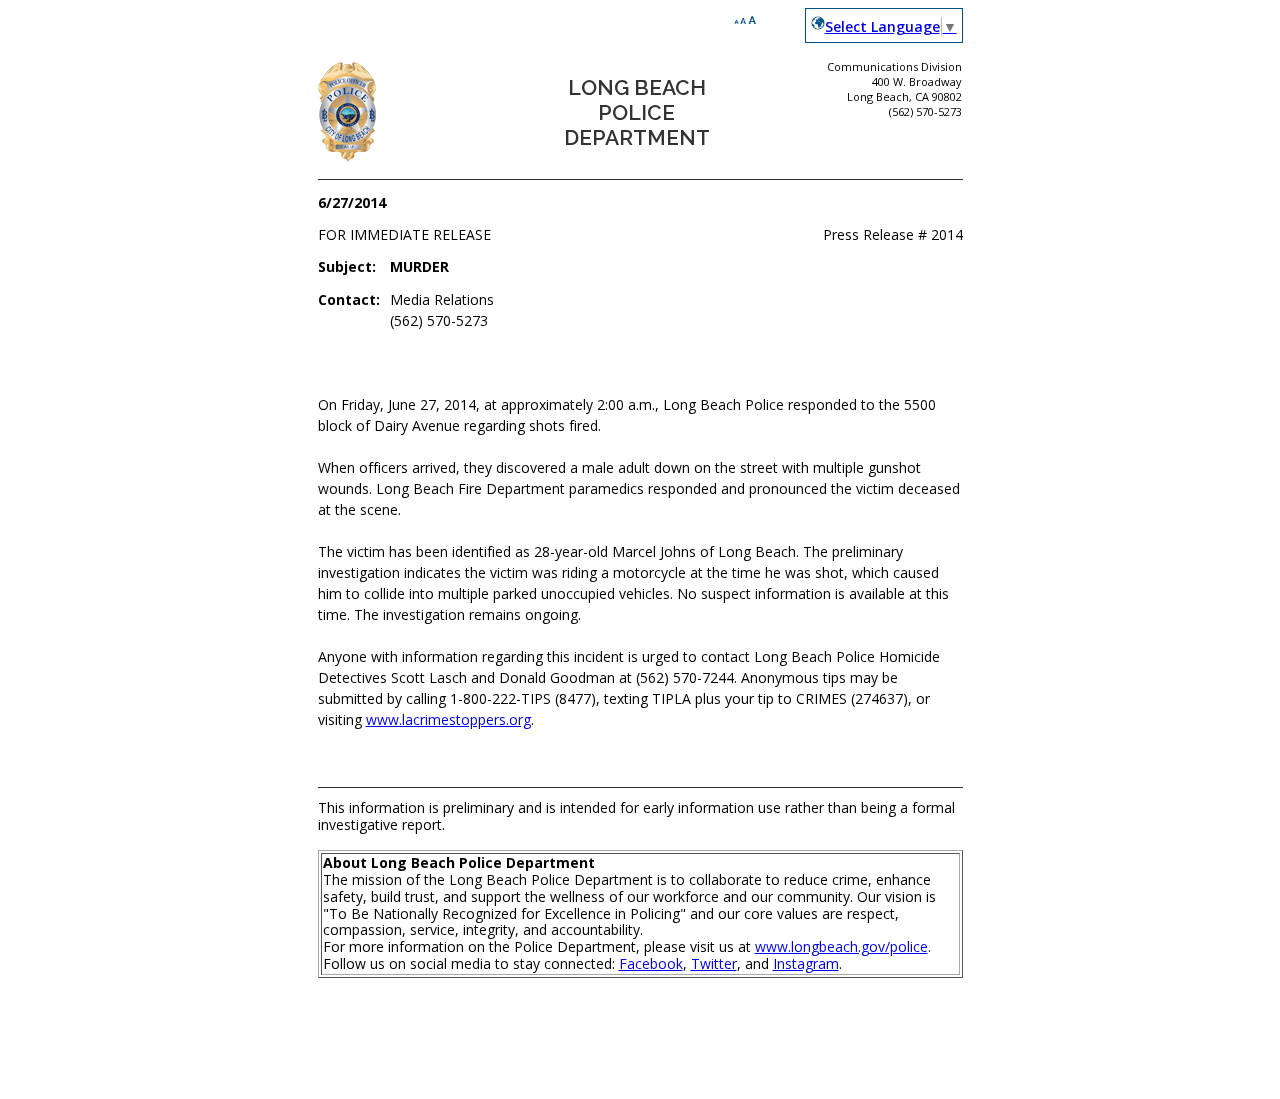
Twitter (714, 963)
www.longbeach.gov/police (841, 946)
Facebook (651, 963)
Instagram (806, 963)
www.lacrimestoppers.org (448, 719)
